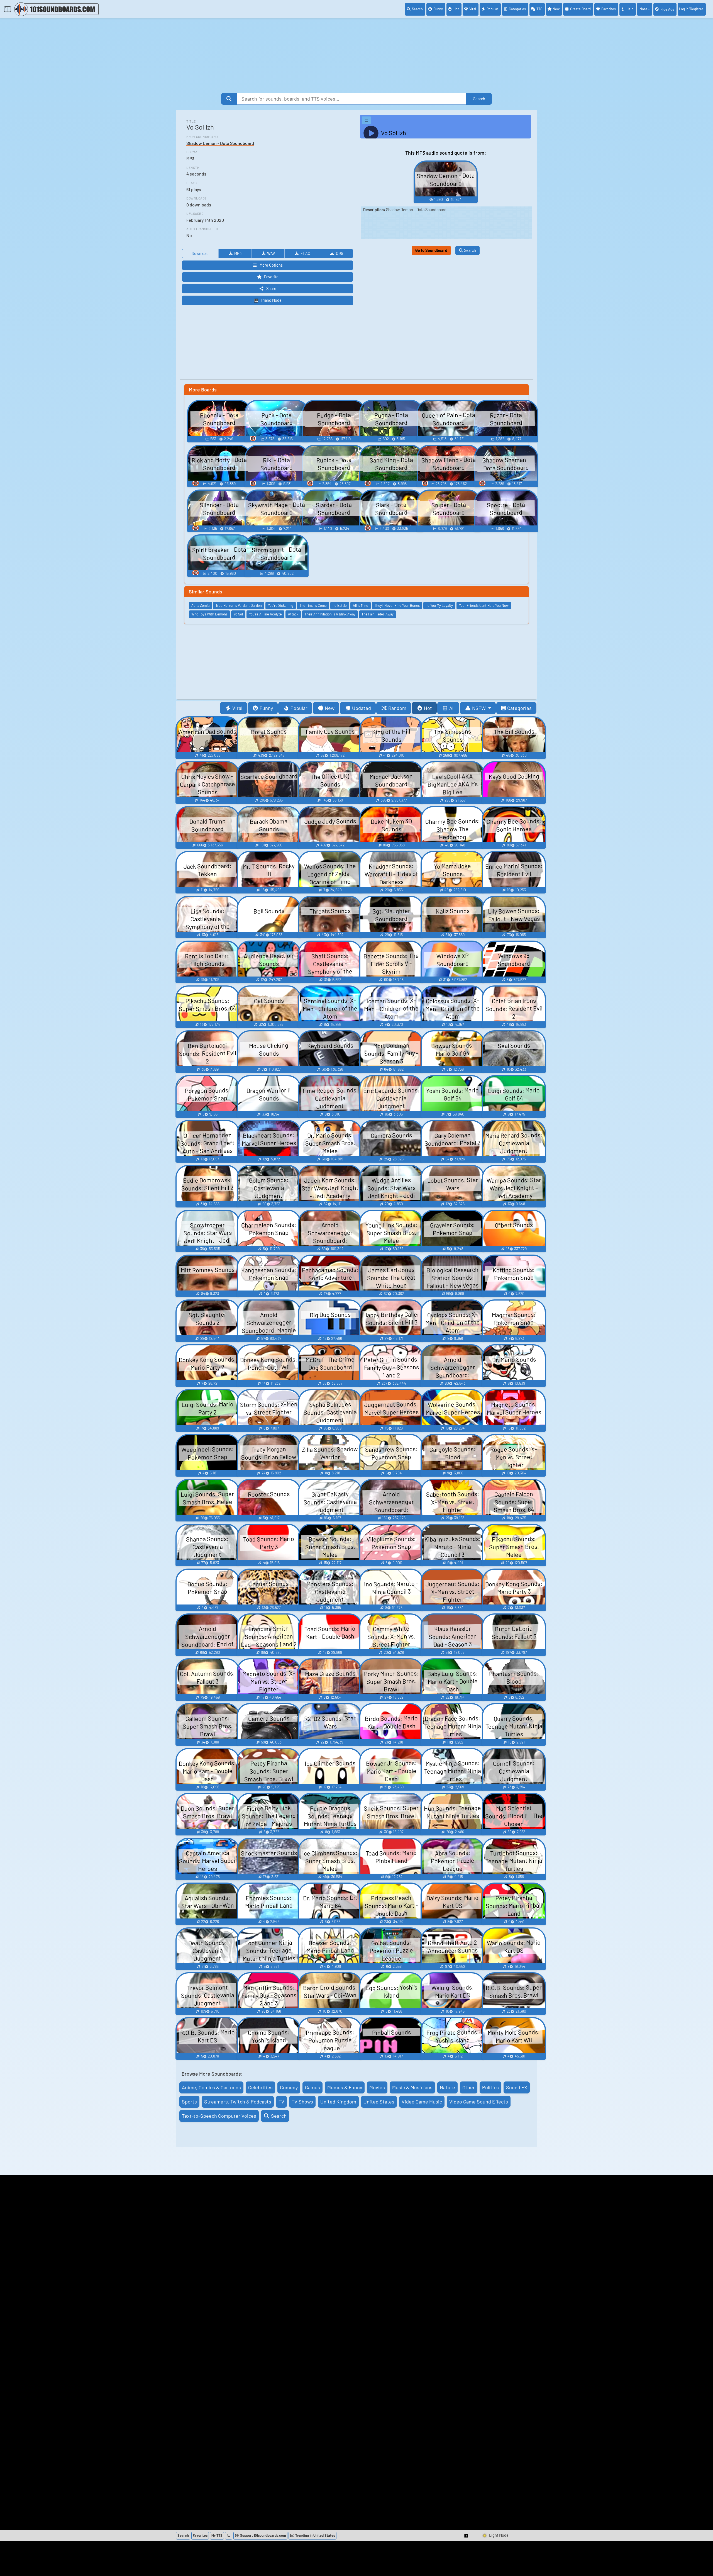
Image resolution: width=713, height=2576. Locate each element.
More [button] (643, 9)
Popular (492, 9)
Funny (438, 9)
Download (200, 253)
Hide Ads (667, 9)
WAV (271, 253)
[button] (467, 2536)
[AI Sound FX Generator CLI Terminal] (229, 2536)
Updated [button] (362, 708)
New (556, 9)
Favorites (609, 9)
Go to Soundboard (431, 250)
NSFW (479, 708)
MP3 (238, 253)
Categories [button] (519, 708)
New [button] (330, 708)
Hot (456, 9)
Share (271, 288)
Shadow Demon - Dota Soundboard (220, 143)
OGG (340, 253)
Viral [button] (237, 708)
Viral (473, 9)
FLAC (305, 253)
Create (580, 9)
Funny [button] (266, 708)
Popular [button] (299, 708)
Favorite (271, 277)
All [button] (452, 708)
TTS (539, 9)
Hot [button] (428, 708)
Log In (691, 9)
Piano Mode (271, 300)
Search (417, 9)
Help (630, 9)
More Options (271, 265)
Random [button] (397, 708)
